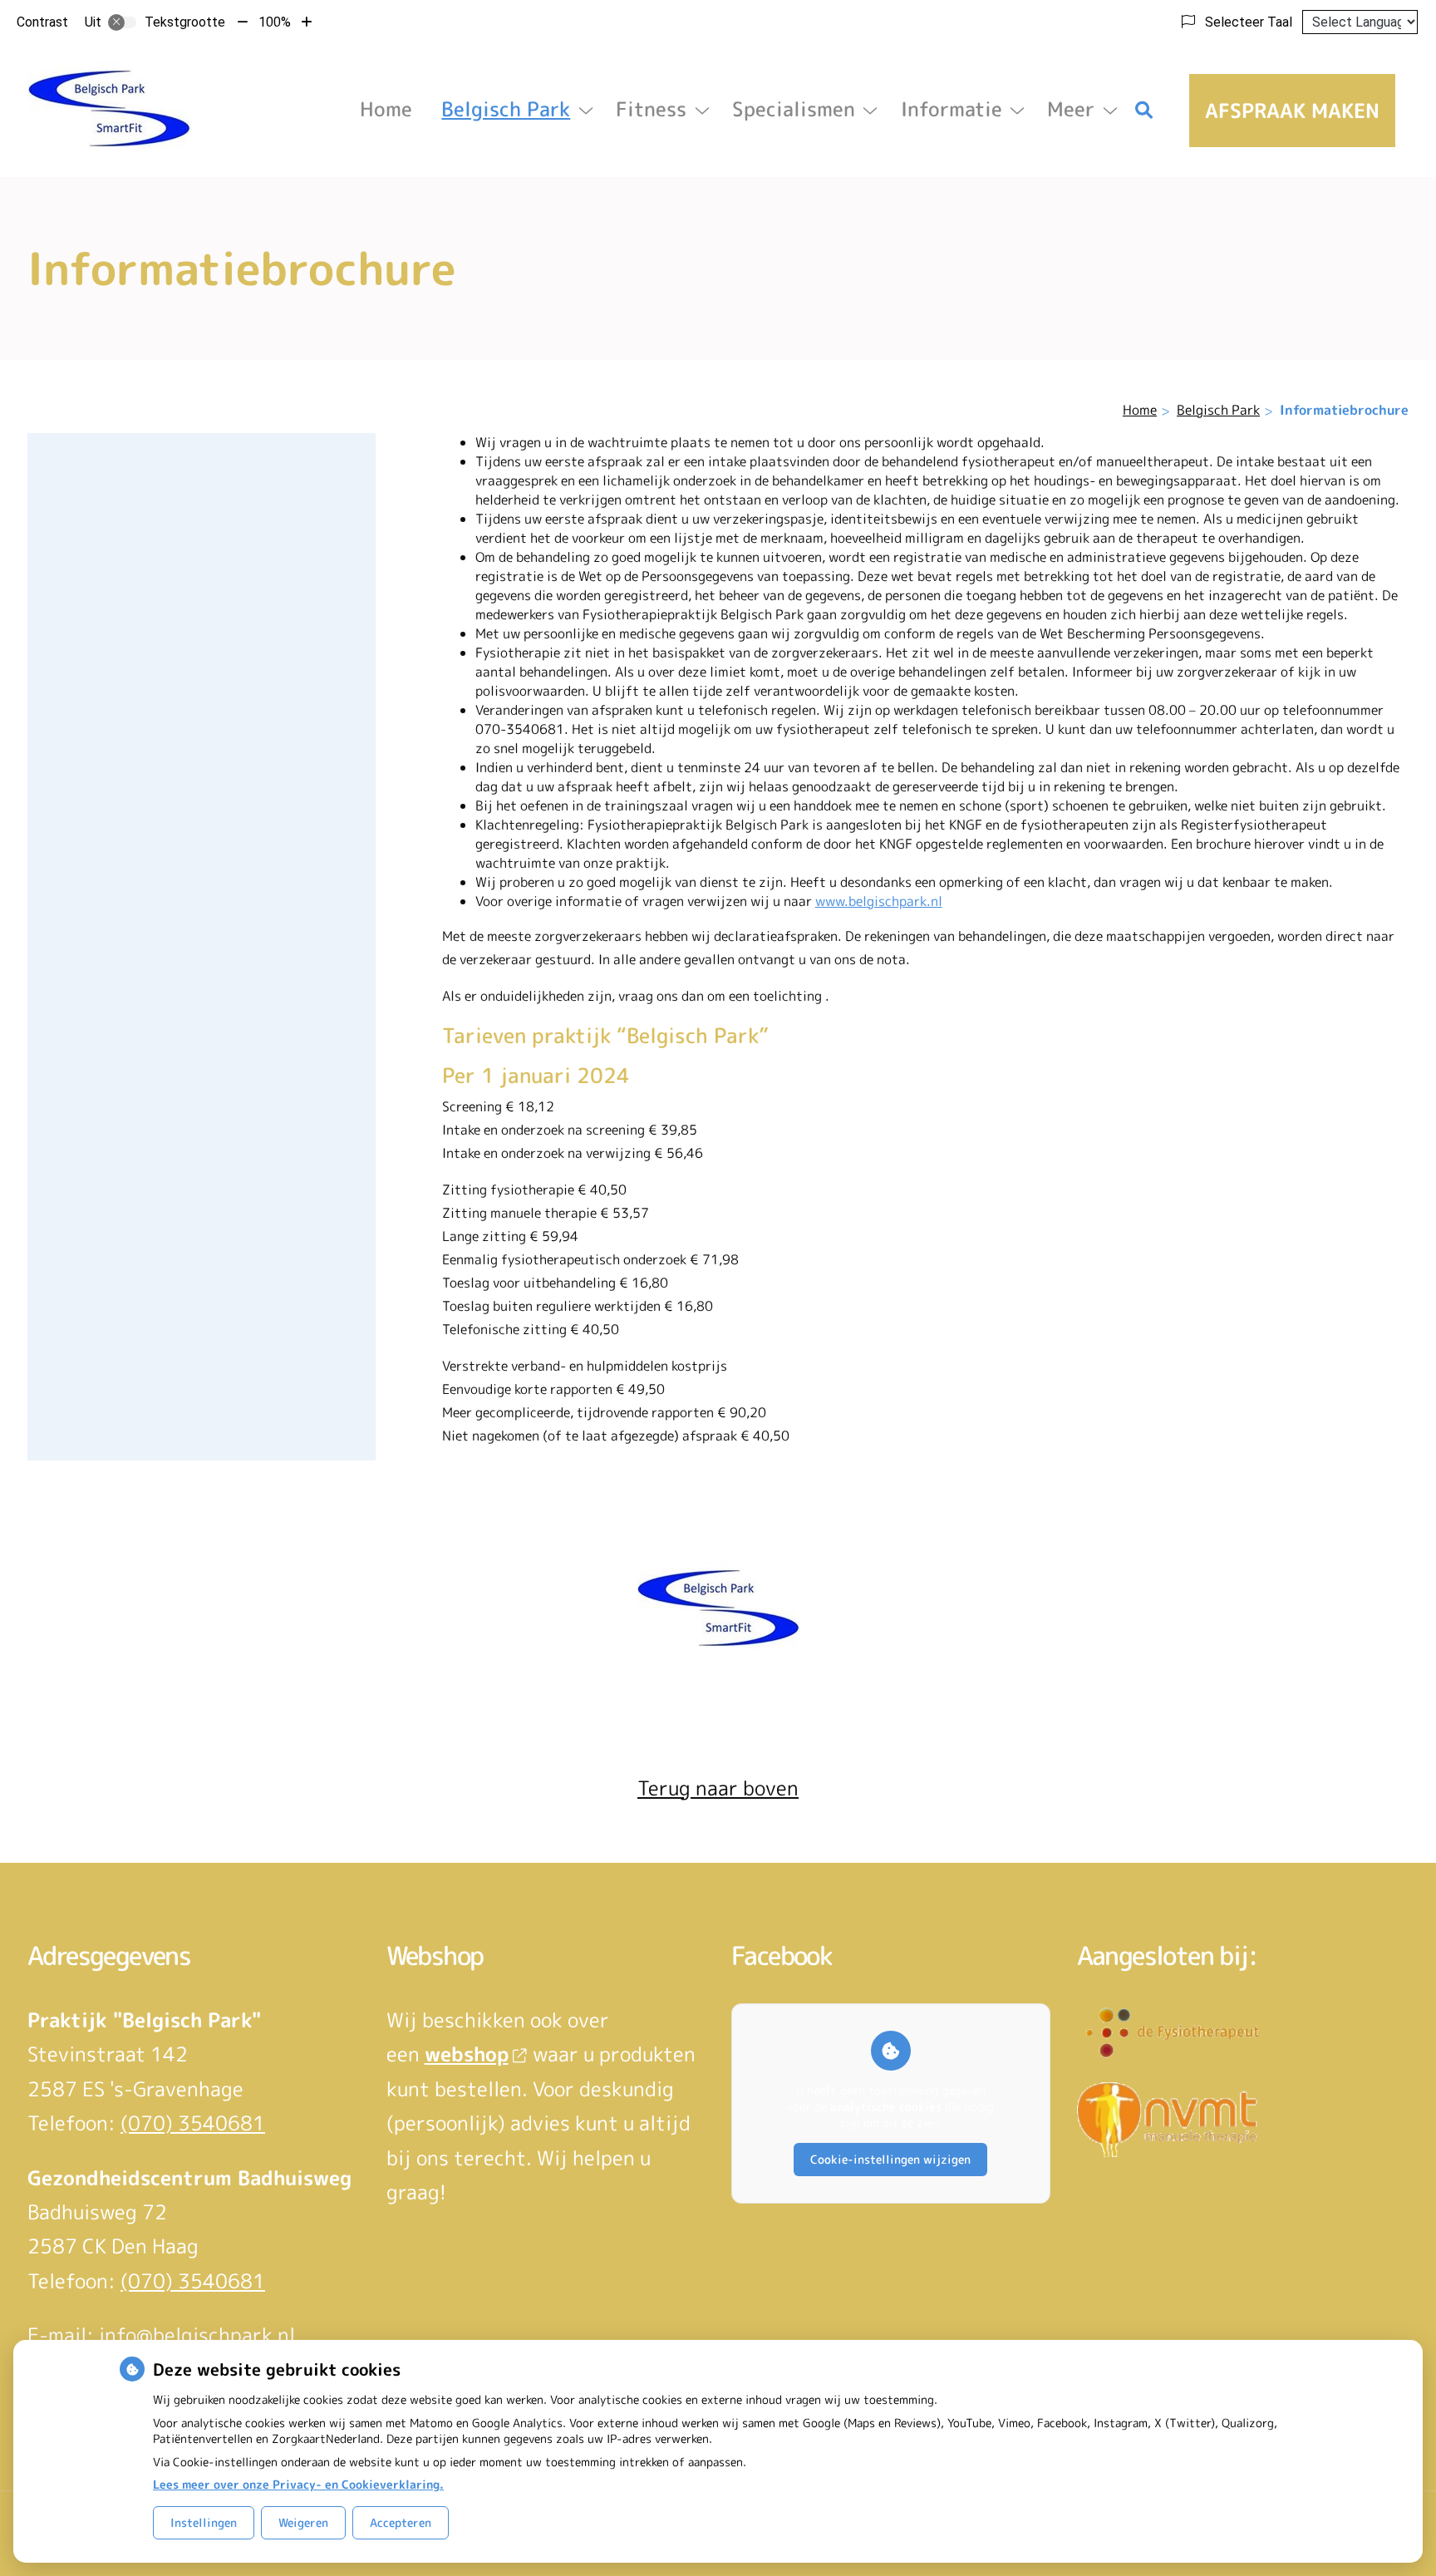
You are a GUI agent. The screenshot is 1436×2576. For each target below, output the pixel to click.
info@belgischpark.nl (197, 2335)
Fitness (651, 109)
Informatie (952, 109)
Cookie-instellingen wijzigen (890, 2159)
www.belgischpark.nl (879, 901)
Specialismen (794, 109)
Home (386, 109)
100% (275, 22)
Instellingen (204, 2522)
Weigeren (303, 2522)
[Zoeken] (1144, 111)
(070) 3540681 (193, 2123)
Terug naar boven (718, 1788)
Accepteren (401, 2522)
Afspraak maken (1292, 111)
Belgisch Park (506, 109)
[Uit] (122, 22)
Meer (1071, 109)
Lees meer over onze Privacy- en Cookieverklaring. (298, 2484)
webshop (467, 2054)
